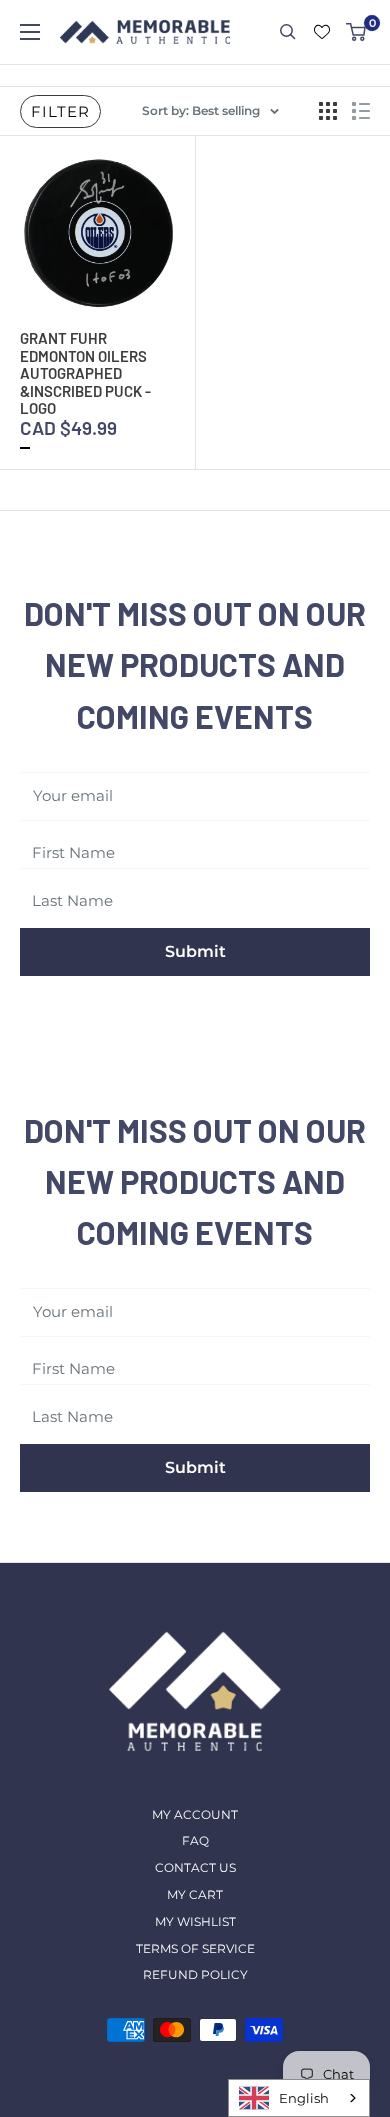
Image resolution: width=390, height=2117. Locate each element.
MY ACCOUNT (195, 1814)
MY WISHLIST (195, 1921)
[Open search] (288, 32)
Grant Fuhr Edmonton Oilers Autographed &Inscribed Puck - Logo (85, 373)
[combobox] (299, 2098)
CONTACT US (195, 1867)
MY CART (195, 1894)
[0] (357, 32)
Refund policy (195, 1974)
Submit (195, 951)
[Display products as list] (361, 111)
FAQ (195, 1840)
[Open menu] (30, 32)
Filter (60, 111)
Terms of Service (195, 1948)
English (304, 2098)
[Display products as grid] (328, 111)
